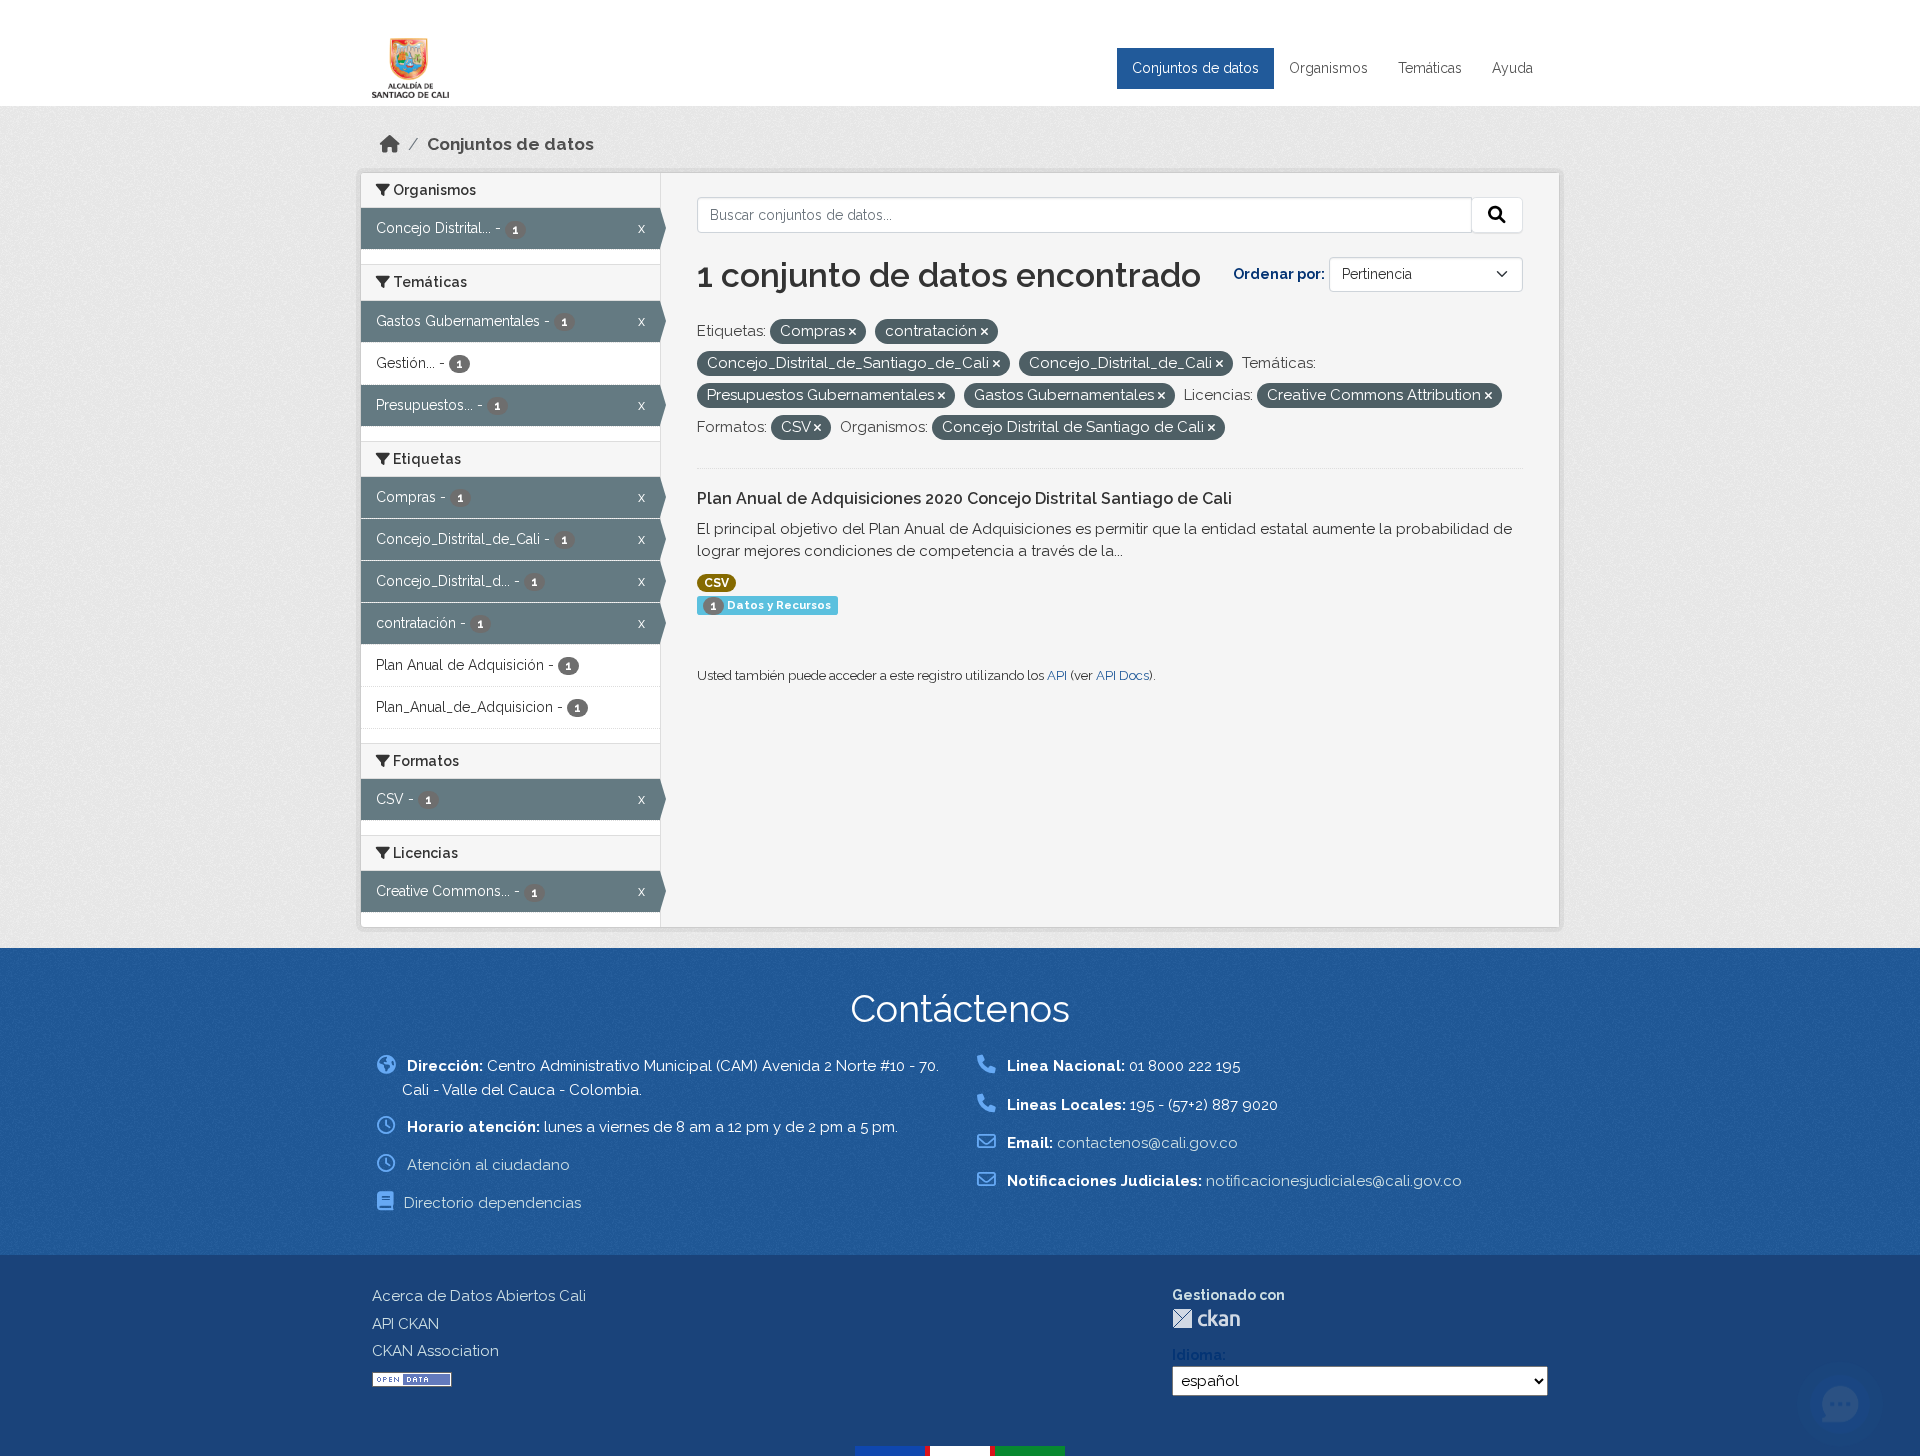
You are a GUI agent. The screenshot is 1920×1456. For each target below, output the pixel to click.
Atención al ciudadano (488, 1165)
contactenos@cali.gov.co (1147, 1143)
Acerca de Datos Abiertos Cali (479, 1296)
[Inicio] (390, 144)
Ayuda (1512, 68)
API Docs (1122, 675)
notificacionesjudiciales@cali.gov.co (1334, 1181)
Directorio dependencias (492, 1203)
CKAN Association (435, 1351)
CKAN (1206, 1318)
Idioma (1197, 1355)
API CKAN (405, 1324)
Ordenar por (1277, 274)
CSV (716, 583)
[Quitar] (852, 332)
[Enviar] (1497, 215)
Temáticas (1430, 68)
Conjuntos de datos (1195, 68)
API (1057, 675)
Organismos (1328, 68)
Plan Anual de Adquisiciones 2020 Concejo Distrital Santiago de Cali (964, 498)
